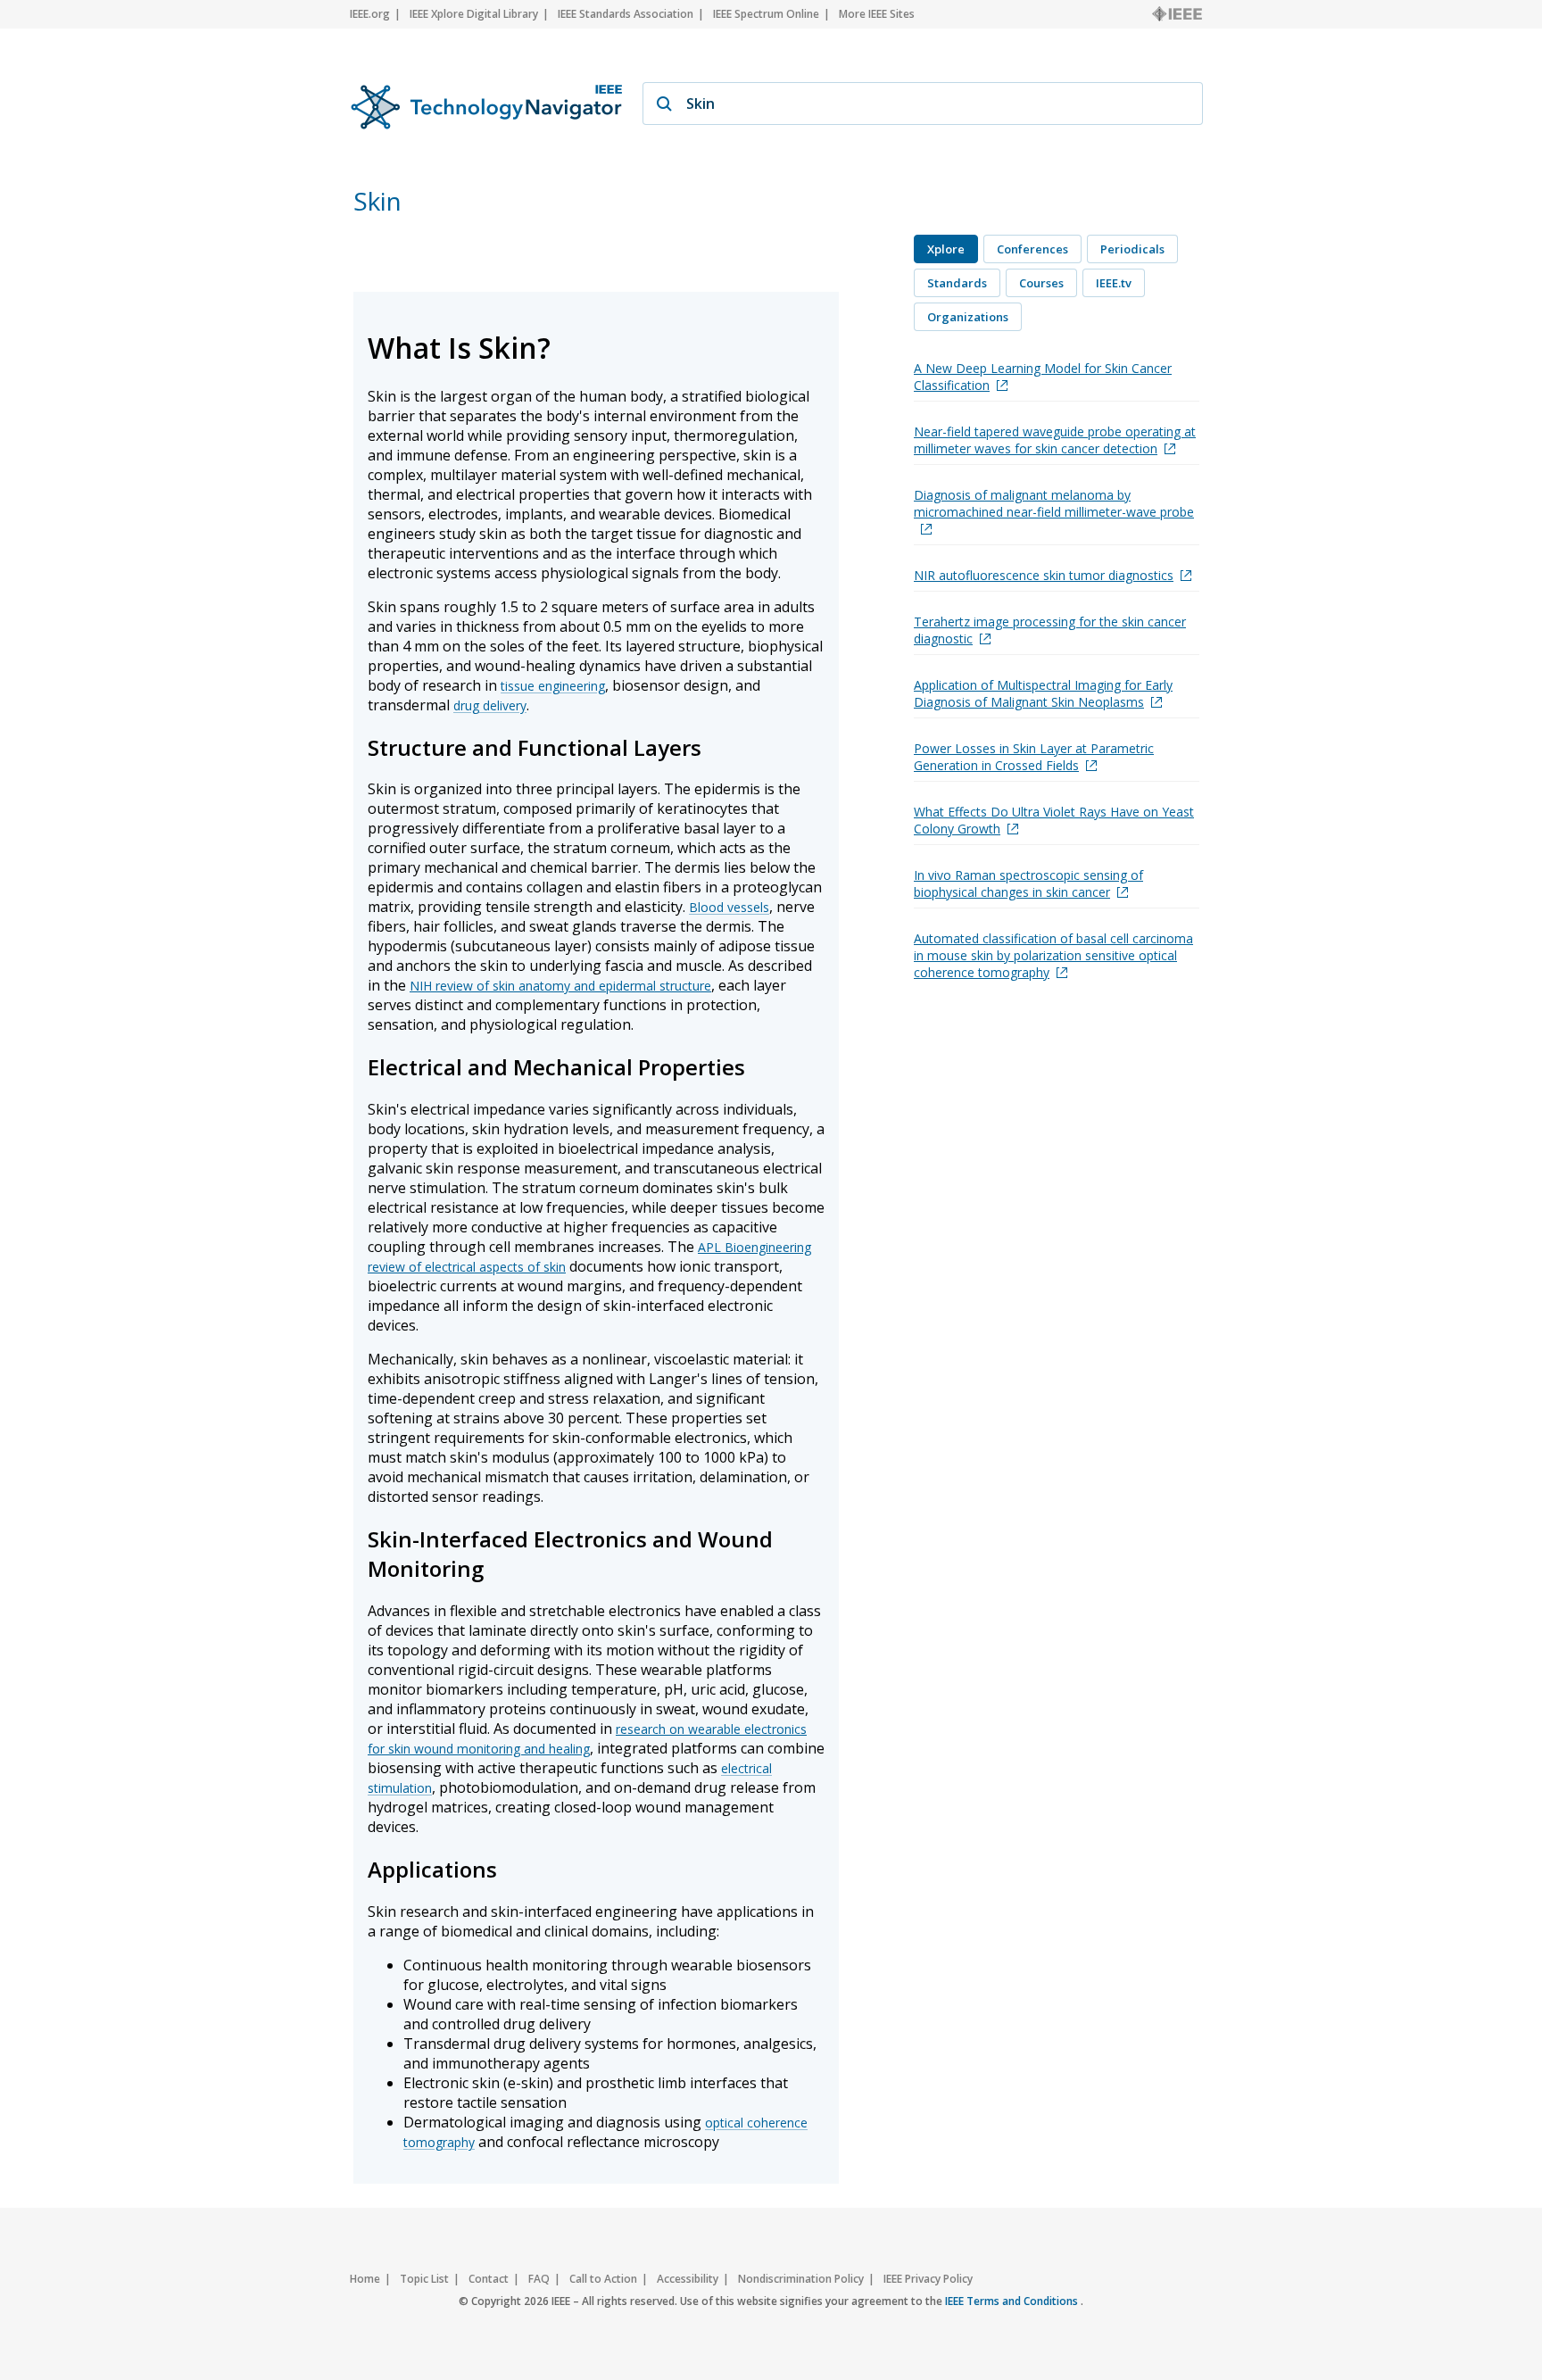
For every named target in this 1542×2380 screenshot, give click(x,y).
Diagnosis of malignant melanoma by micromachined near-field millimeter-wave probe (1054, 503)
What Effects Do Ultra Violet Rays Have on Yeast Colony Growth (1054, 820)
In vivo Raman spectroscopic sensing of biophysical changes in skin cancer (1028, 883)
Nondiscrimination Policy (801, 2279)
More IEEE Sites (877, 14)
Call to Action (603, 2279)
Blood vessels (729, 907)
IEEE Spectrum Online (766, 14)
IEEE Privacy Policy (928, 2279)
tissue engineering (553, 686)
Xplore (946, 249)
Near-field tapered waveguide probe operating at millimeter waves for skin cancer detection (1055, 440)
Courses (1041, 283)
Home (365, 2279)
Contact (489, 2279)
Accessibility (688, 2279)
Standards (957, 283)
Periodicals (1132, 249)
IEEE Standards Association (626, 14)
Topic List (424, 2279)
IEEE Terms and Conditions (1013, 2301)
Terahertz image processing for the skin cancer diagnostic (1050, 630)
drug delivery (490, 705)
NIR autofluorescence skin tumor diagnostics (1044, 575)
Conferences (1032, 249)
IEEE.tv (1114, 283)
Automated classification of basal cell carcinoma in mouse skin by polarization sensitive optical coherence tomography (1053, 955)
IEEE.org (370, 14)
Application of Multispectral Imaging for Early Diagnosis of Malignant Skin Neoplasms (1043, 693)
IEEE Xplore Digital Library (474, 14)
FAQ (539, 2279)
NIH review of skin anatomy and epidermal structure (560, 986)
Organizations (968, 317)
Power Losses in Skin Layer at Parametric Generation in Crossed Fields (1034, 757)
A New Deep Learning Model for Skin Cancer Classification (1043, 377)
